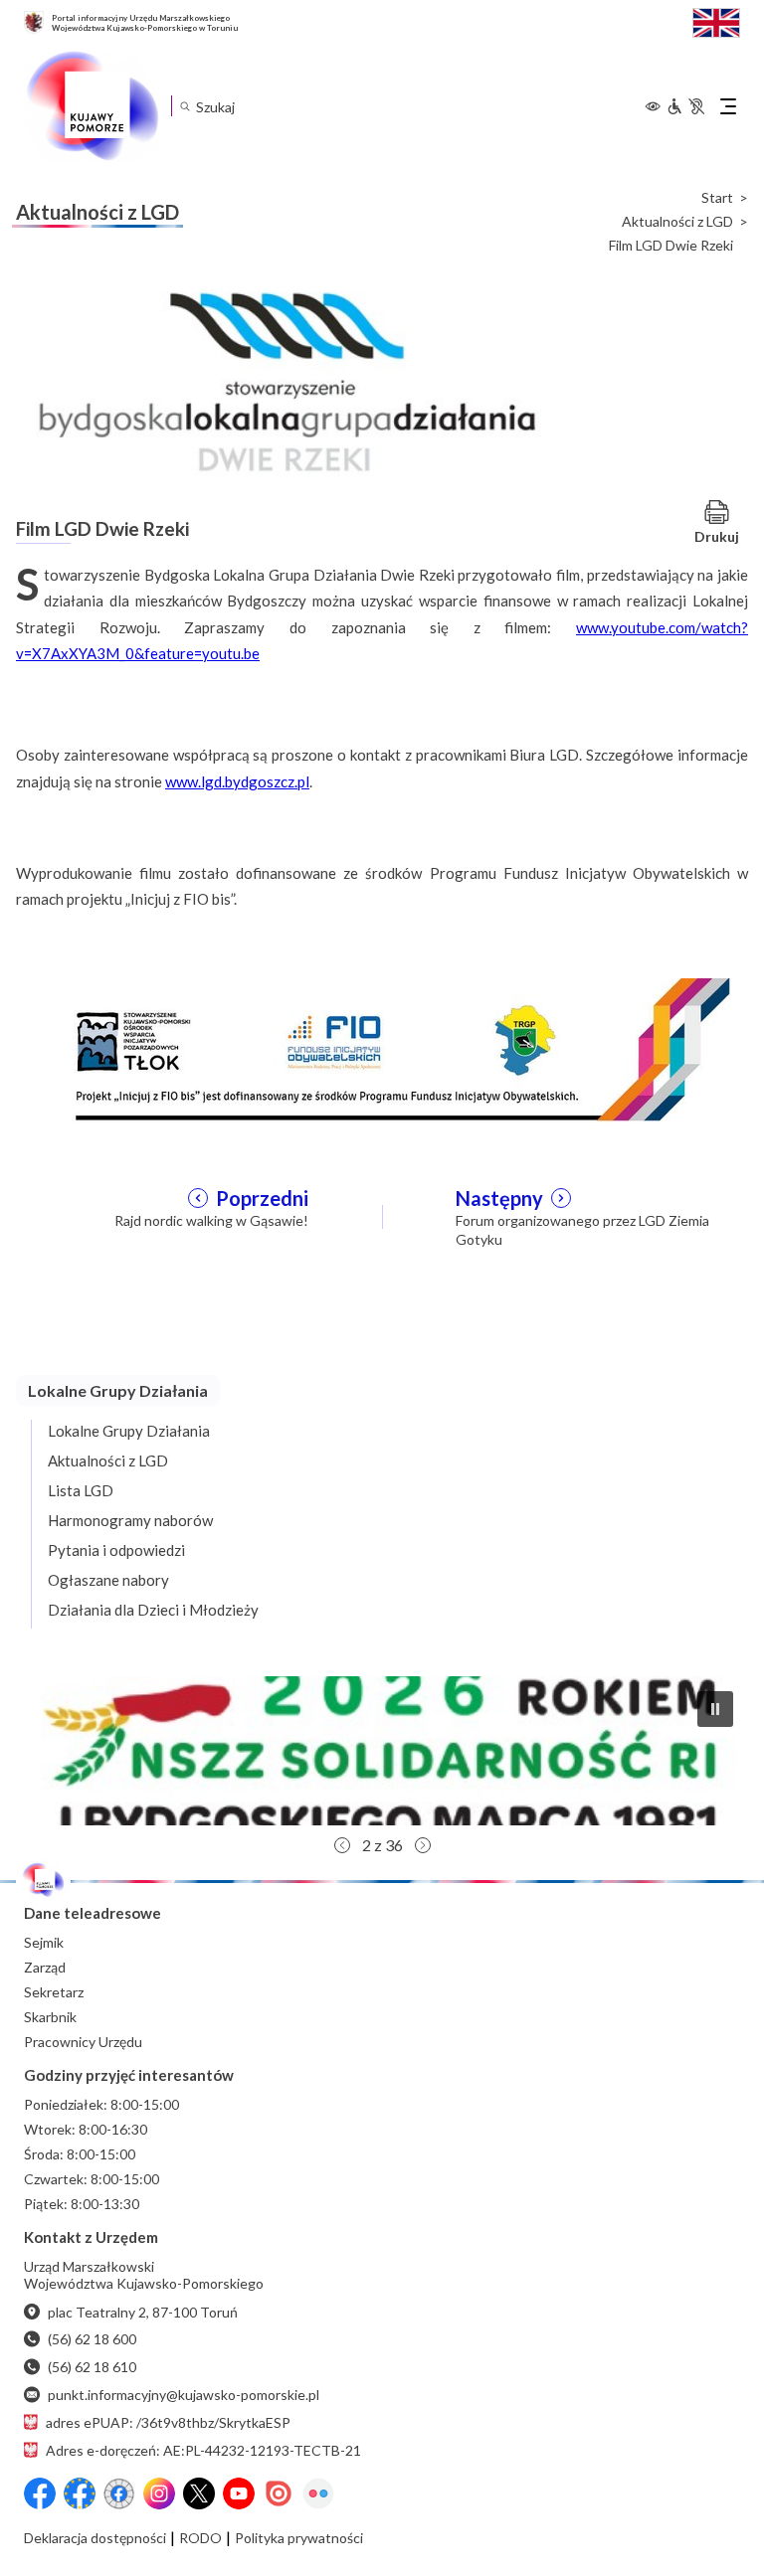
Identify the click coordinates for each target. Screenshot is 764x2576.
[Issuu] (279, 2493)
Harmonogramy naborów (130, 1520)
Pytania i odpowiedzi (116, 1550)
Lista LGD (81, 1490)
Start (717, 198)
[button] (382, 1751)
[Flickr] (318, 2493)
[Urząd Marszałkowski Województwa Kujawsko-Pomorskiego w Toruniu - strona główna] (92, 106)
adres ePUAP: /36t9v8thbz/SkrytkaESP (168, 2422)
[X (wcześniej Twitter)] (199, 2493)
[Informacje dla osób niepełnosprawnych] (685, 106)
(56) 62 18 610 (92, 2367)
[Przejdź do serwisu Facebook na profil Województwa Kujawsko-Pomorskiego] (40, 2493)
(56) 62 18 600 (92, 2339)
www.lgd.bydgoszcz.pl (237, 781)
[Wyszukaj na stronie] (185, 106)
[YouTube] (239, 2493)
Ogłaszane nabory (108, 1580)
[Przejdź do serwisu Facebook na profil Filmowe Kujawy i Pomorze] (119, 2493)
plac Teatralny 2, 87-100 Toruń (143, 2312)
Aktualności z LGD (677, 222)
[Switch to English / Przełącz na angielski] (716, 20)
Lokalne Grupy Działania (129, 1431)
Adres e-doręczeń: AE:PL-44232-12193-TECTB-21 (203, 2450)
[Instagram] (159, 2493)
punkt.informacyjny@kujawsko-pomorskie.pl (184, 2395)
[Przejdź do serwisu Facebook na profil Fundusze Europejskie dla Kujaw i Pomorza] (80, 2493)
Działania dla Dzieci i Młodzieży (153, 1610)
